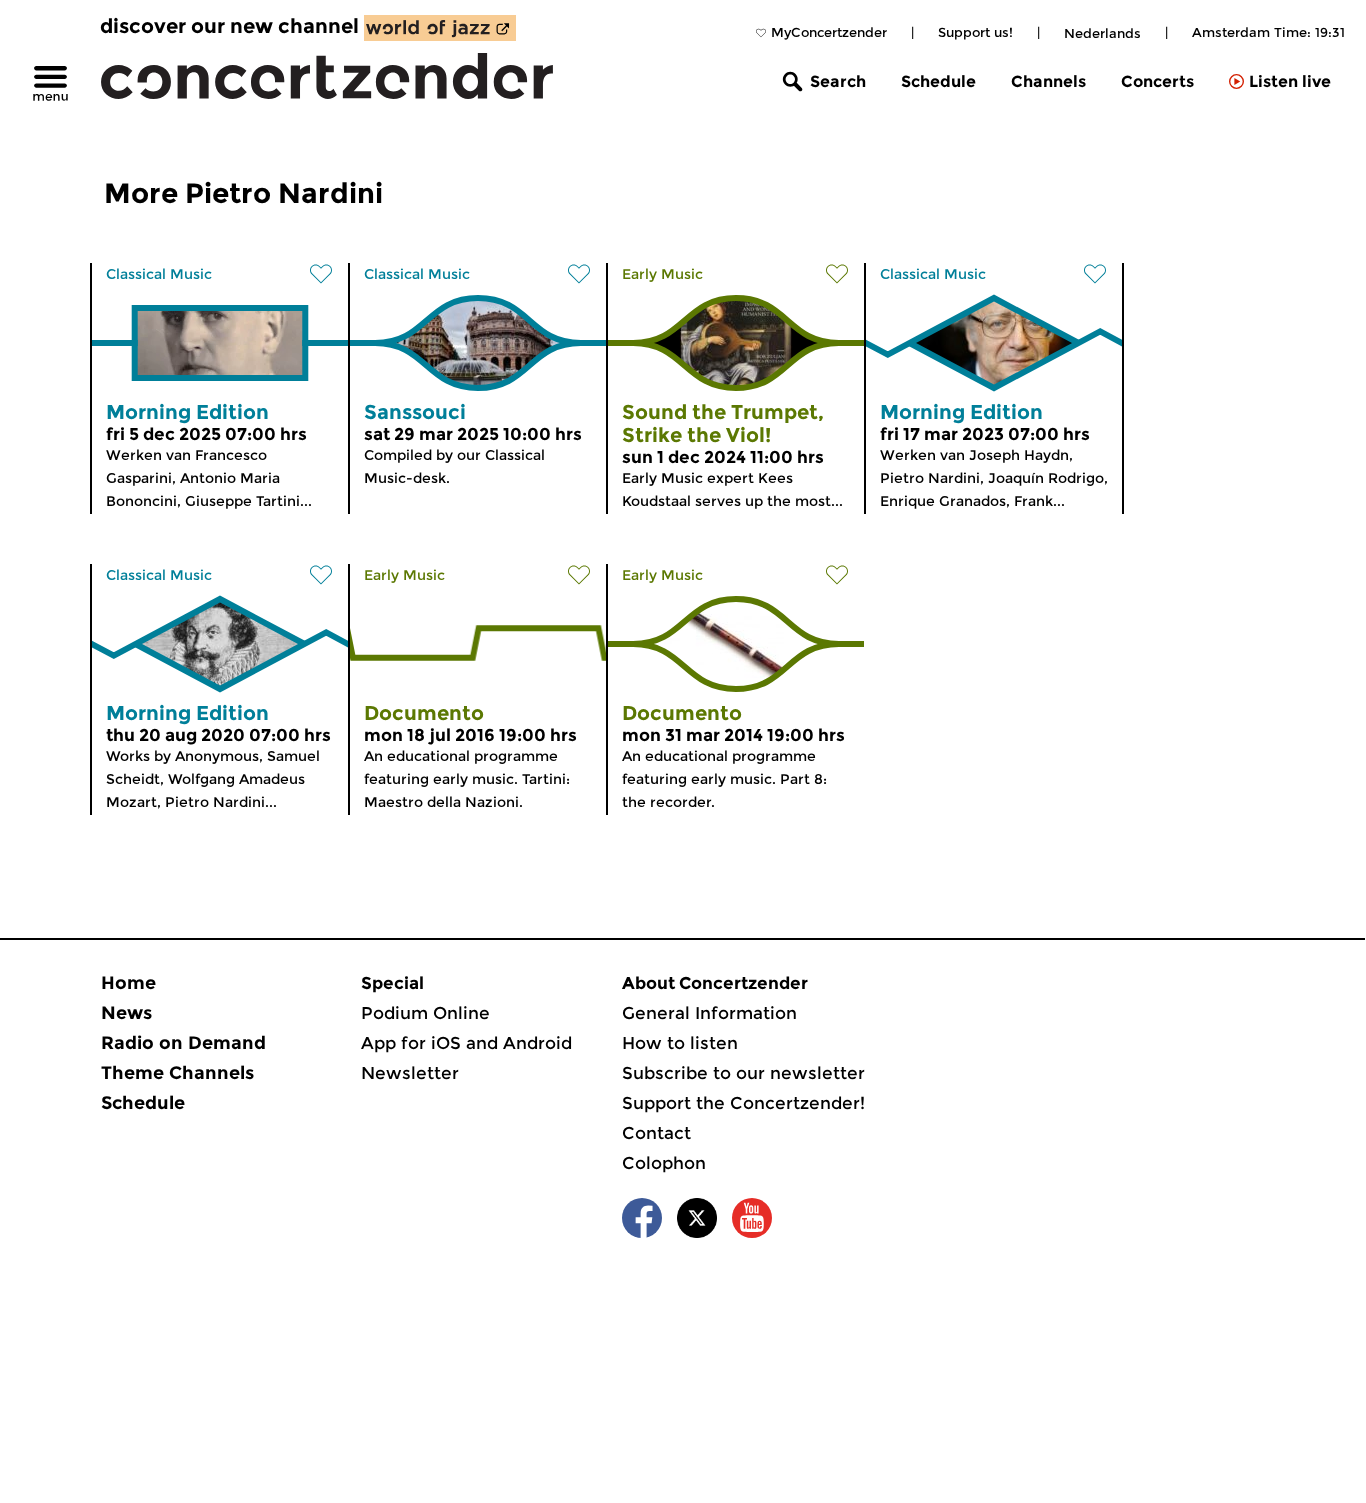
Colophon (664, 1163)
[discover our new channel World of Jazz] (440, 28)
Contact (656, 1133)
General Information (709, 1013)
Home (128, 983)
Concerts (1157, 81)
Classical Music (159, 274)
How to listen (680, 1043)
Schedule (938, 81)
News (126, 1013)
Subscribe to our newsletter (743, 1073)
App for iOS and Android (466, 1043)
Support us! (975, 32)
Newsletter (410, 1073)
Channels (1048, 81)
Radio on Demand (183, 1043)
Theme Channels (177, 1073)
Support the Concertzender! (743, 1103)
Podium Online (425, 1013)
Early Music (662, 274)
